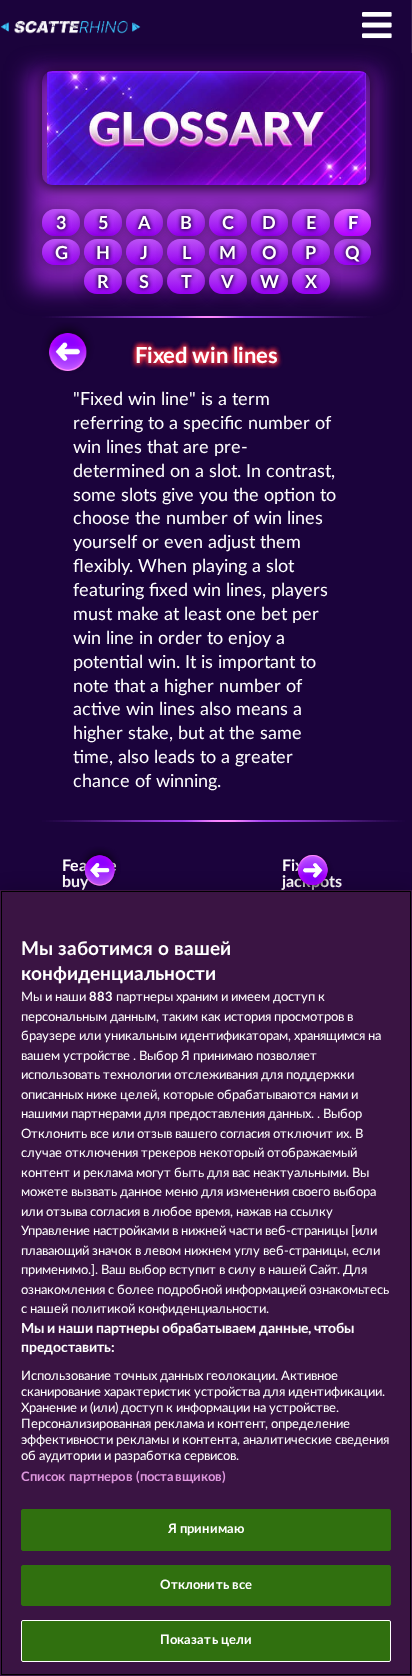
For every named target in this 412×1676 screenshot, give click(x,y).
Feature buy (91, 874)
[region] (206, 1283)
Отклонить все (206, 1585)
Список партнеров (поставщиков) (124, 1477)
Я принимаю (206, 1529)
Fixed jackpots (316, 874)
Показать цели (206, 1640)
